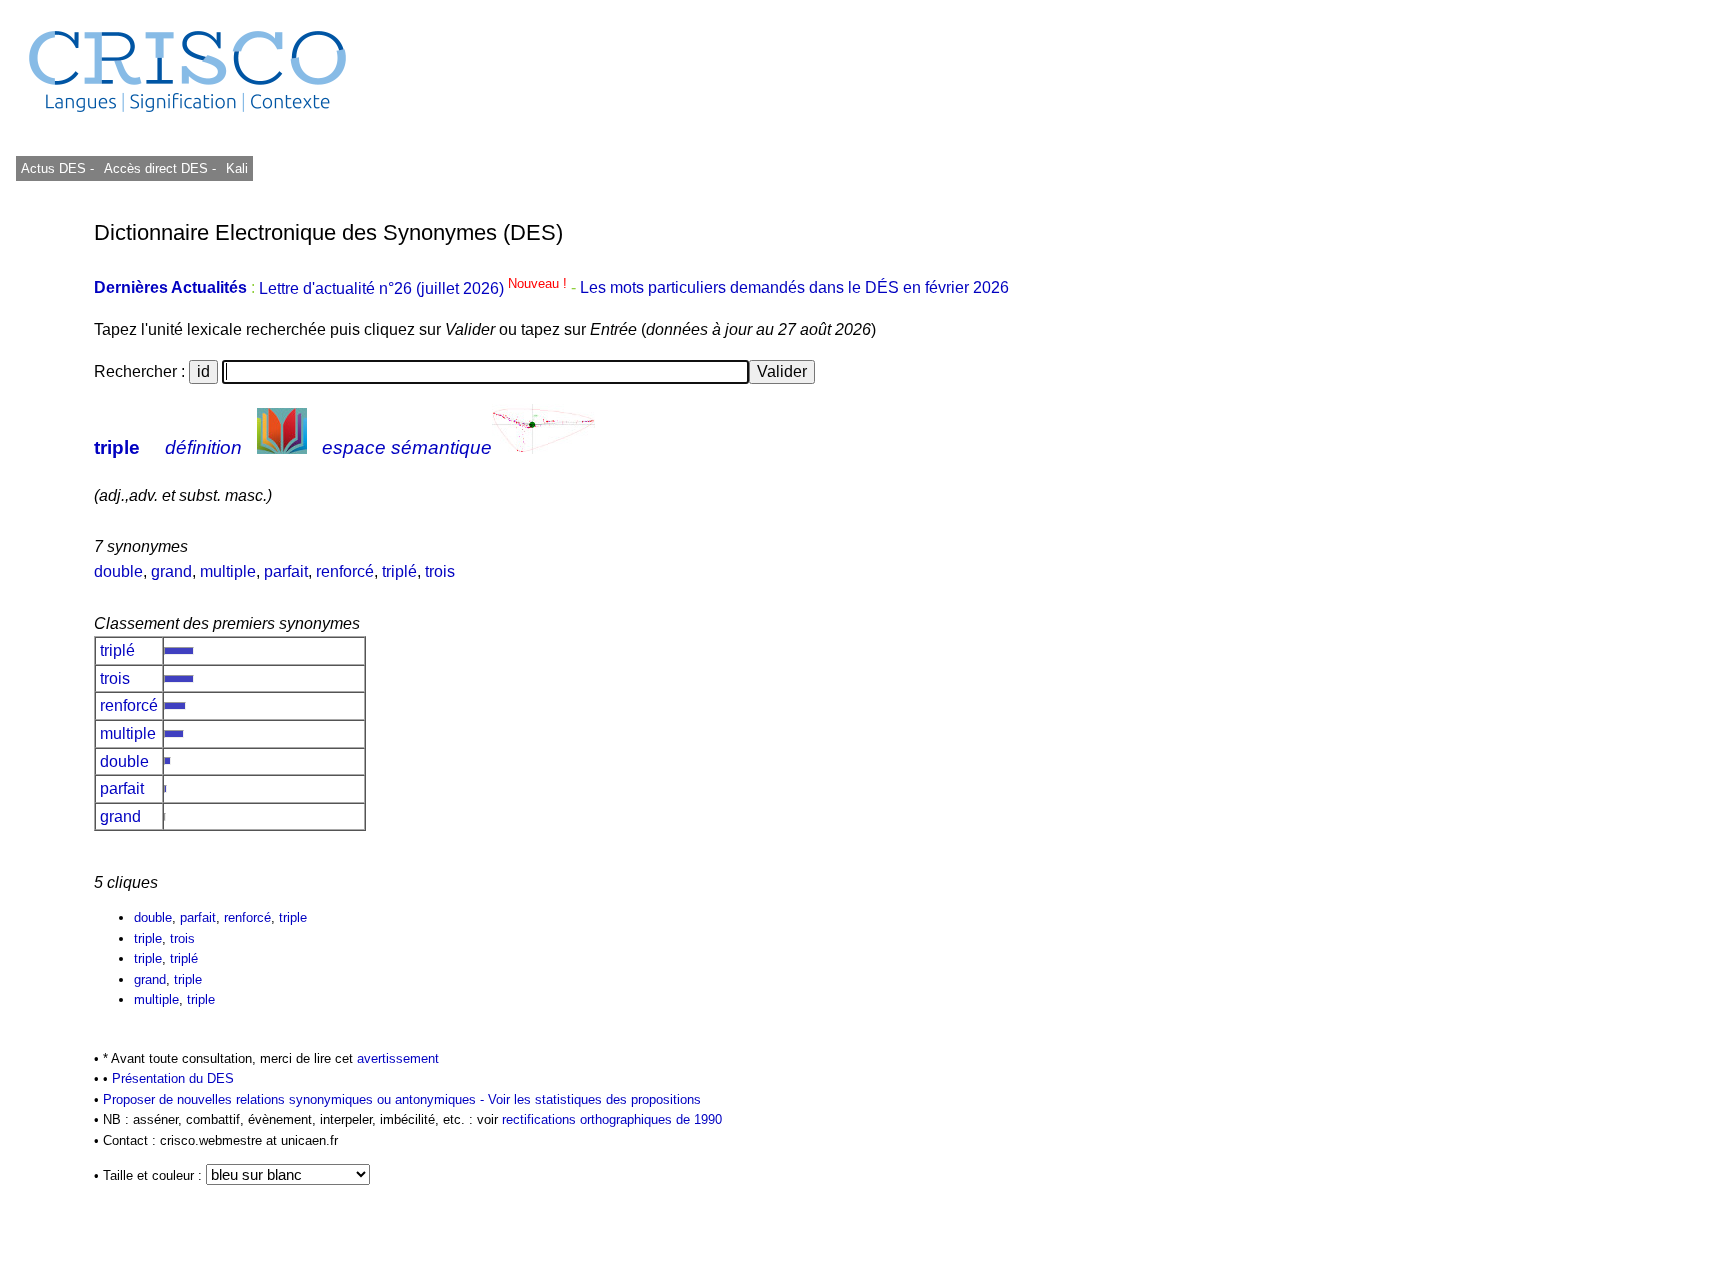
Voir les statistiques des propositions (594, 1099)
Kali (237, 168)
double (118, 571)
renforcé (345, 571)
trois (440, 571)
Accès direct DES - (160, 168)
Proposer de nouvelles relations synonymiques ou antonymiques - (295, 1099)
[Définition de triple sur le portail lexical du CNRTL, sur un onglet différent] (282, 447)
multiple (228, 571)
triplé (399, 571)
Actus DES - (57, 168)
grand (171, 571)
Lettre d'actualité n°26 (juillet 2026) (415, 288)
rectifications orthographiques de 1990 (612, 1119)
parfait (286, 571)
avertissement (398, 1058)
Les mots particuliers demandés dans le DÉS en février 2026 (794, 288)
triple (117, 447)
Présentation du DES (173, 1078)
